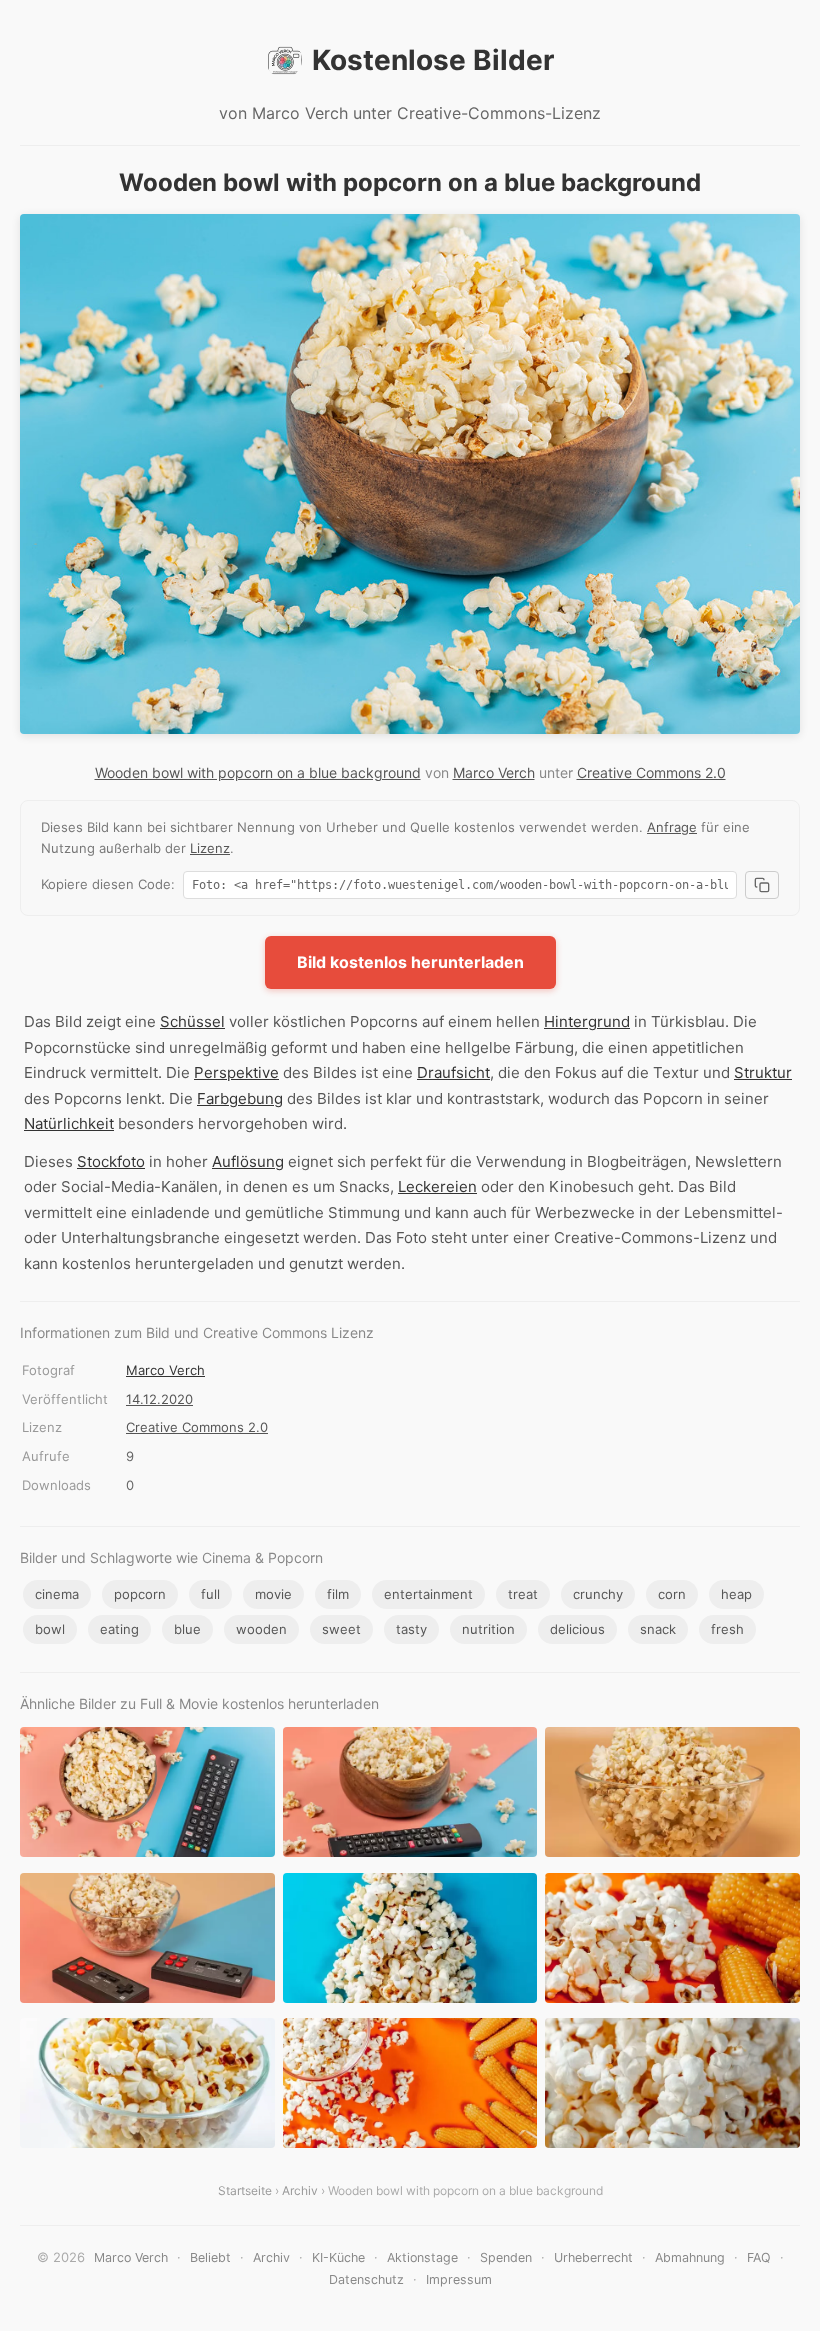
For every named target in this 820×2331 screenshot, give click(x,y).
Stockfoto (111, 1161)
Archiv (300, 2190)
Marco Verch (494, 772)
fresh (727, 1629)
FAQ (759, 2257)
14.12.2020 (159, 1399)
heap (736, 1594)
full (210, 1594)
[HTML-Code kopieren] (762, 885)
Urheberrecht (593, 2257)
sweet (341, 1629)
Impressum (459, 2279)
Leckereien (437, 1186)
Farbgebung (240, 1098)
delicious (577, 1629)
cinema (57, 1594)
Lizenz (210, 848)
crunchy (598, 1594)
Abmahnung (690, 2257)
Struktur (763, 1072)
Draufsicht (453, 1072)
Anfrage (672, 827)
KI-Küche (338, 2257)
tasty (411, 1629)
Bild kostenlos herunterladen (410, 962)
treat (523, 1594)
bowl (50, 1629)
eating (119, 1629)
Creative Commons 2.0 (651, 772)
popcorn (140, 1594)
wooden (261, 1629)
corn (672, 1594)
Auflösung (248, 1161)
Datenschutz (366, 2279)
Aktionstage (422, 2257)
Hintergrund (587, 1021)
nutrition (488, 1629)
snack (658, 1629)
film (338, 1594)
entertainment (428, 1594)
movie (273, 1594)
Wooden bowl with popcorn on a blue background (258, 772)
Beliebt (210, 2257)
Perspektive (236, 1072)
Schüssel (192, 1021)
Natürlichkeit (69, 1123)
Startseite (245, 2190)
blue (187, 1629)
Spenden (506, 2257)
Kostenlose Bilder (433, 60)
